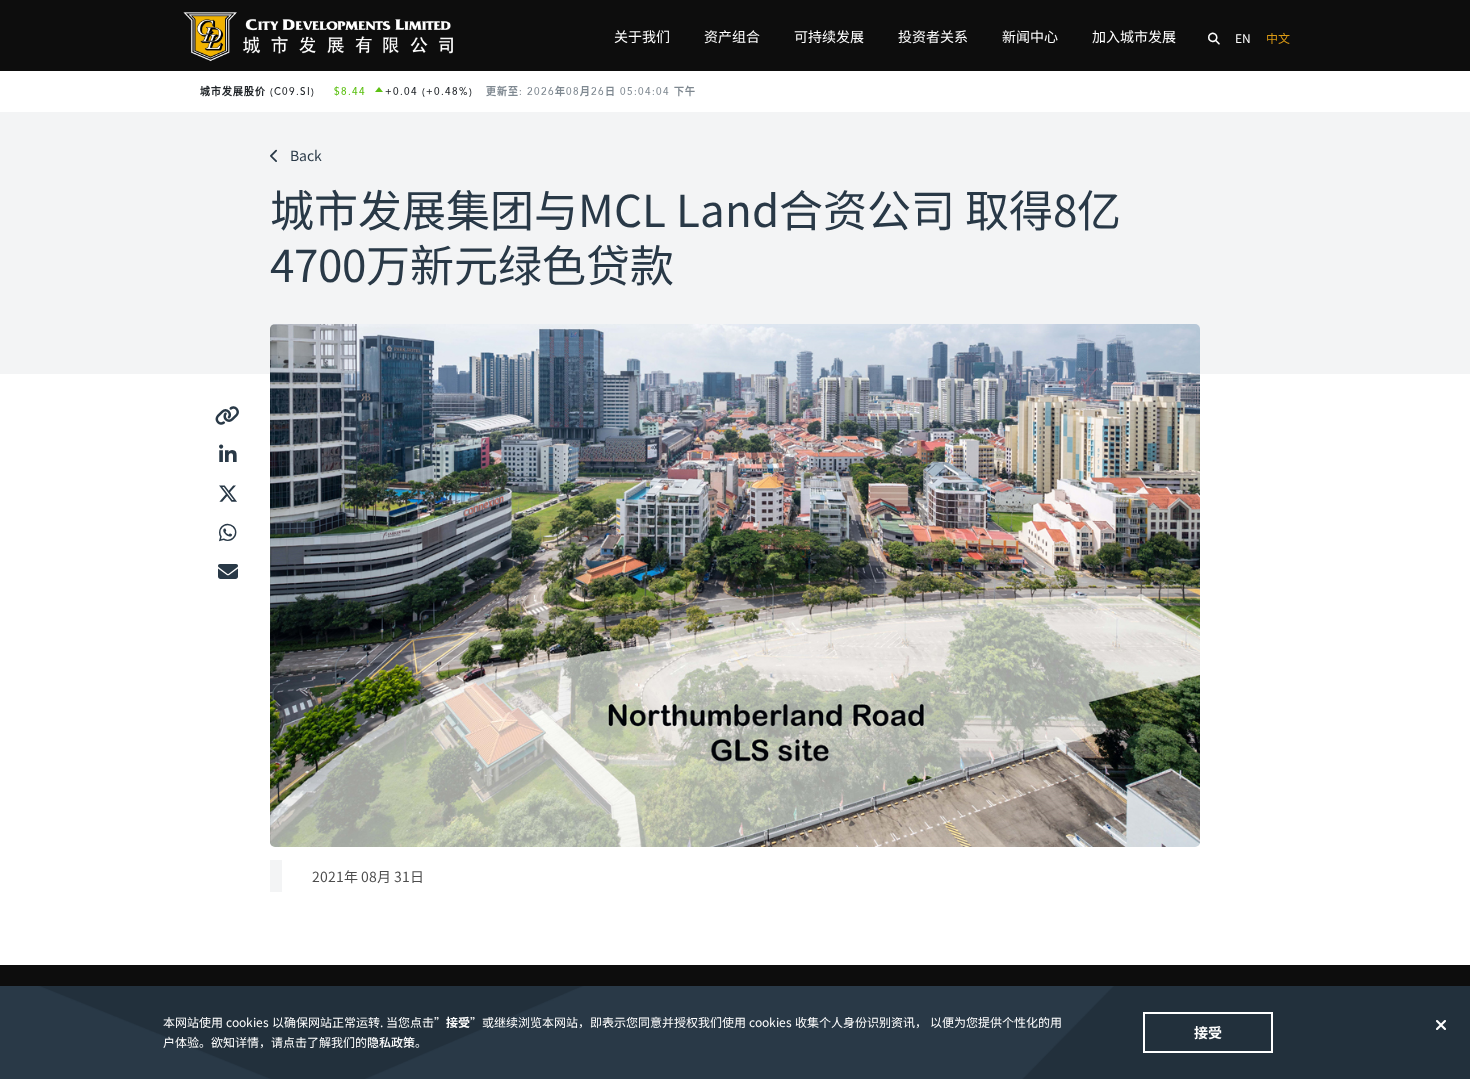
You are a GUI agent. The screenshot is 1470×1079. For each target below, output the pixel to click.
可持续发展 (829, 36)
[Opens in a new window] (227, 416)
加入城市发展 (1134, 36)
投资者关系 (933, 36)
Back (306, 155)
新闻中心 (1030, 36)
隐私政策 (391, 1041)
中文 (1278, 37)
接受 (1208, 1032)
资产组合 (732, 36)
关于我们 (642, 36)
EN (1243, 37)
